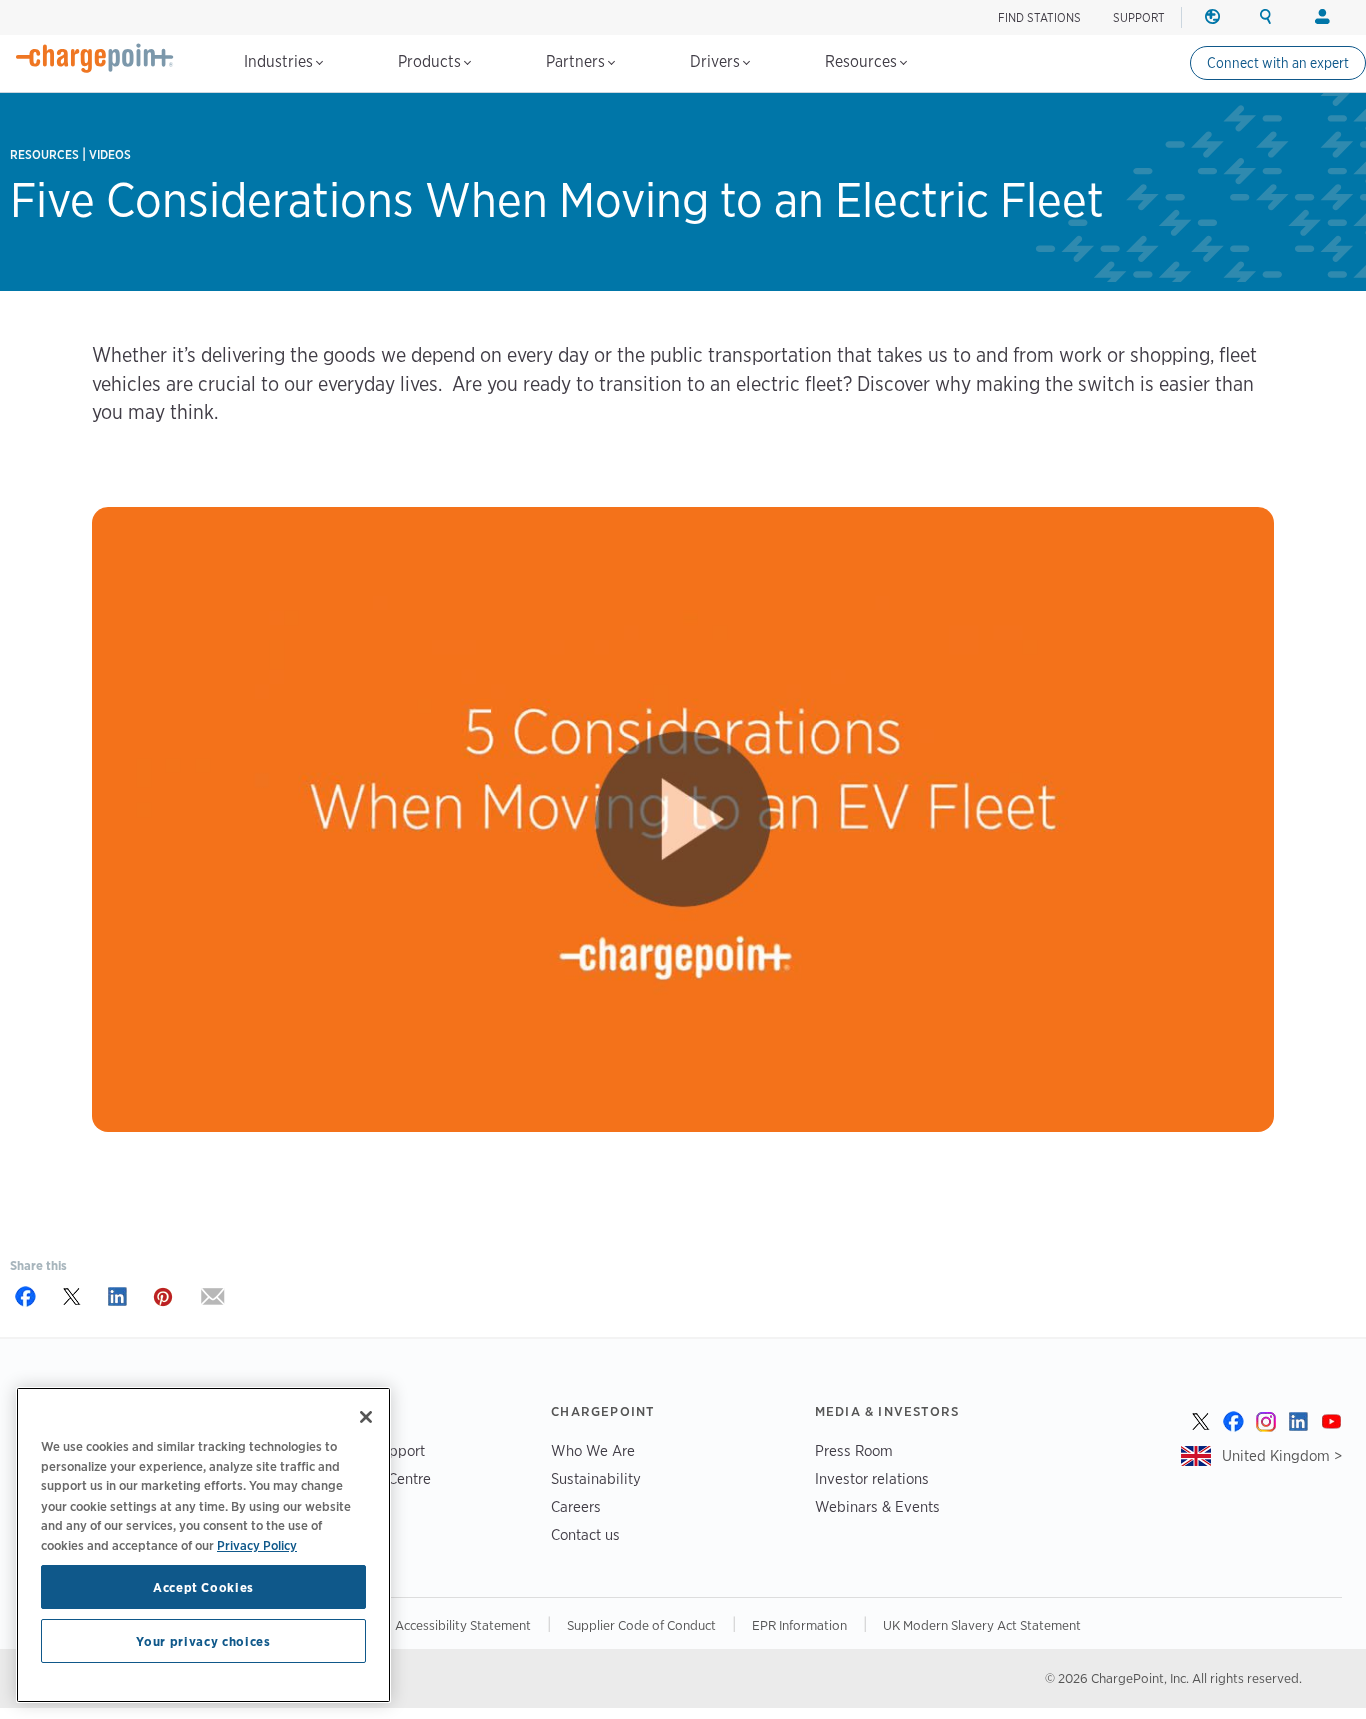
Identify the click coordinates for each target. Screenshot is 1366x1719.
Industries (280, 61)
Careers (576, 1506)
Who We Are (593, 1450)
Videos (110, 154)
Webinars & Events (877, 1506)
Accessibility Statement (463, 1625)
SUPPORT (1139, 17)
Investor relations (872, 1478)
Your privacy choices (203, 1641)
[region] (203, 1545)
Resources (863, 61)
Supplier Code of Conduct (641, 1625)
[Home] (95, 58)
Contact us (585, 1534)
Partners (577, 61)
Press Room (854, 1450)
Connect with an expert (1278, 63)
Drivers (717, 61)
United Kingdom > (1282, 1455)
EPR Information (799, 1625)
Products (431, 61)
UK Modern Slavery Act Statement (982, 1625)
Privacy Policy (257, 1544)
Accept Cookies (203, 1587)
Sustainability (596, 1478)
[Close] (366, 1417)
